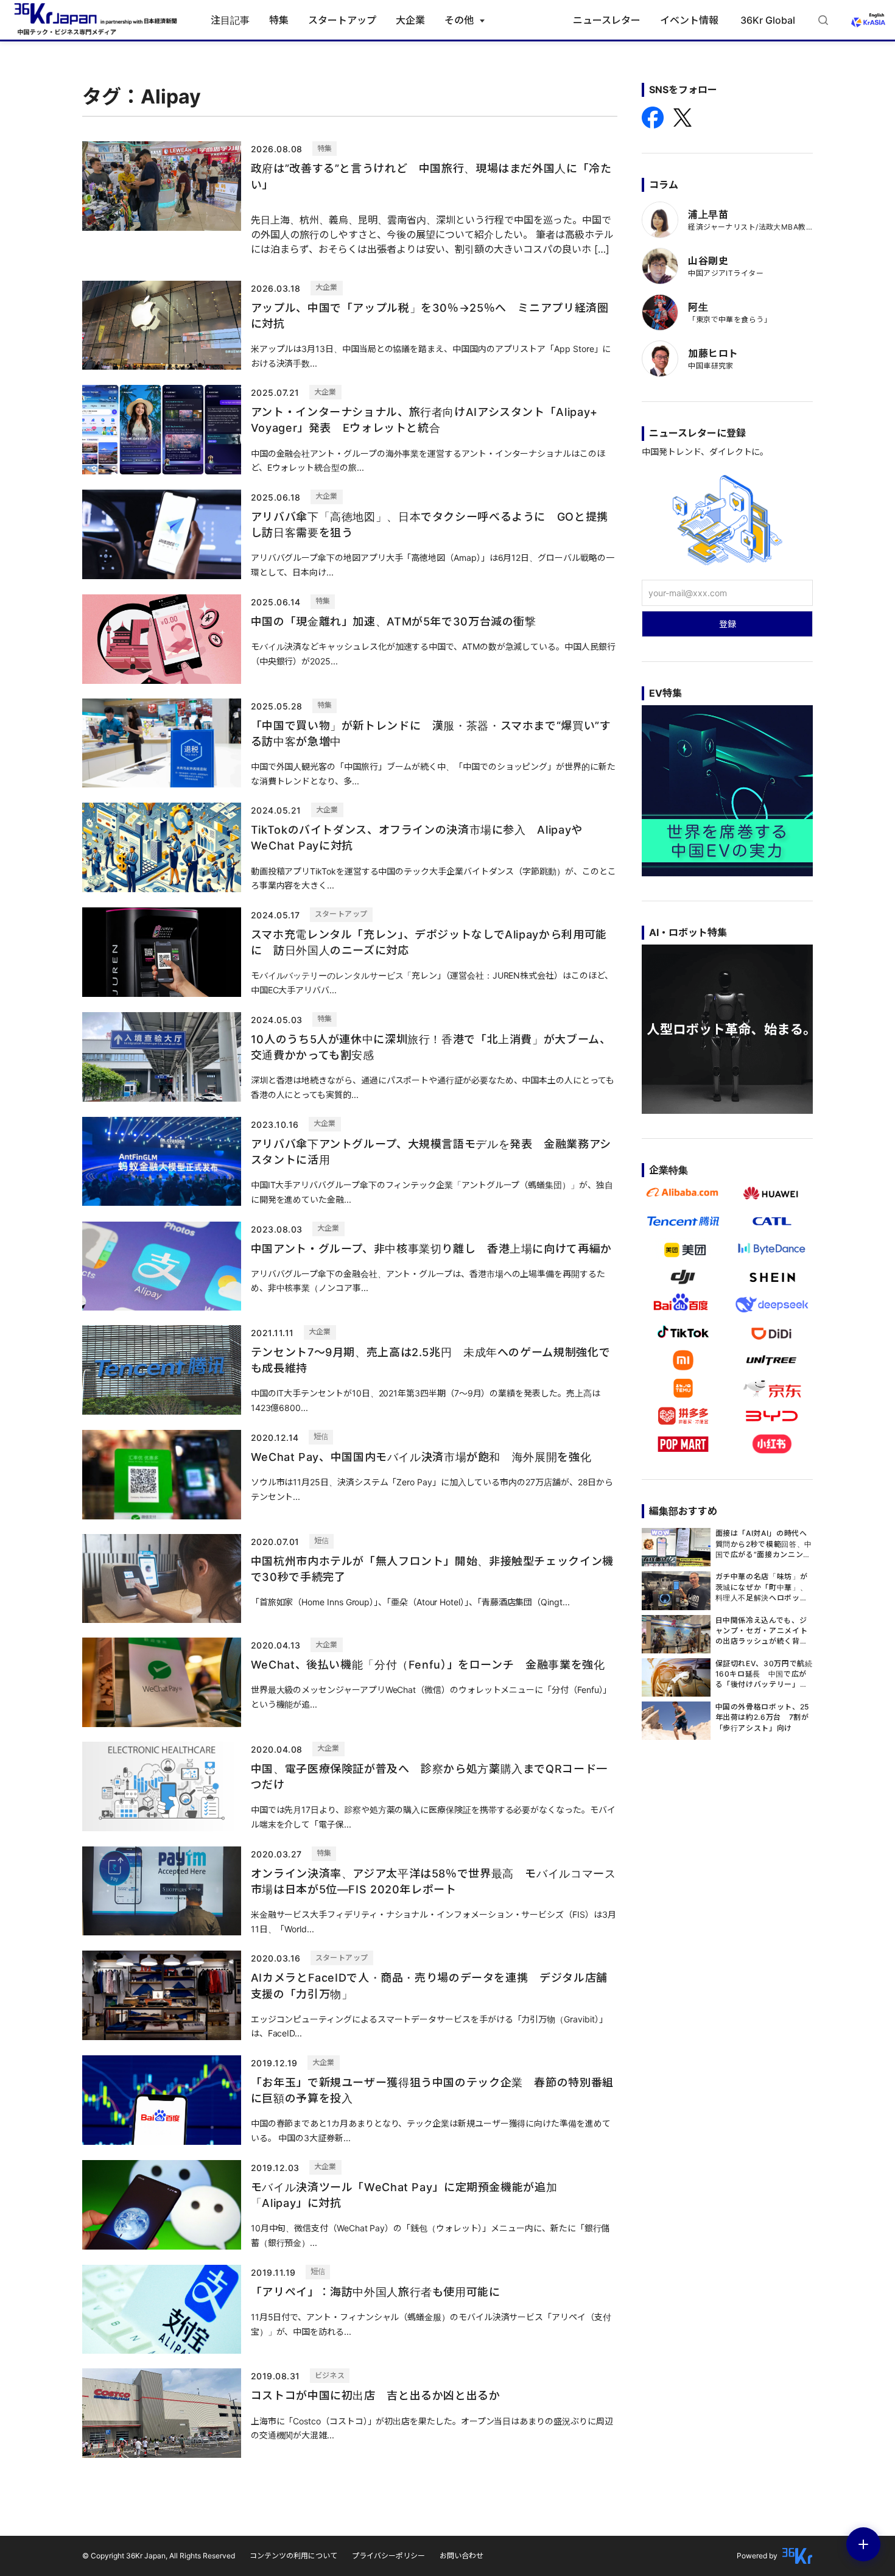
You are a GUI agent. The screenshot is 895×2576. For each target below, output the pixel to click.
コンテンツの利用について (293, 2556)
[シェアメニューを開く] (863, 2544)
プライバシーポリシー (388, 2556)
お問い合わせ (462, 2556)
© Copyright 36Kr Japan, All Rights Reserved (159, 2556)
